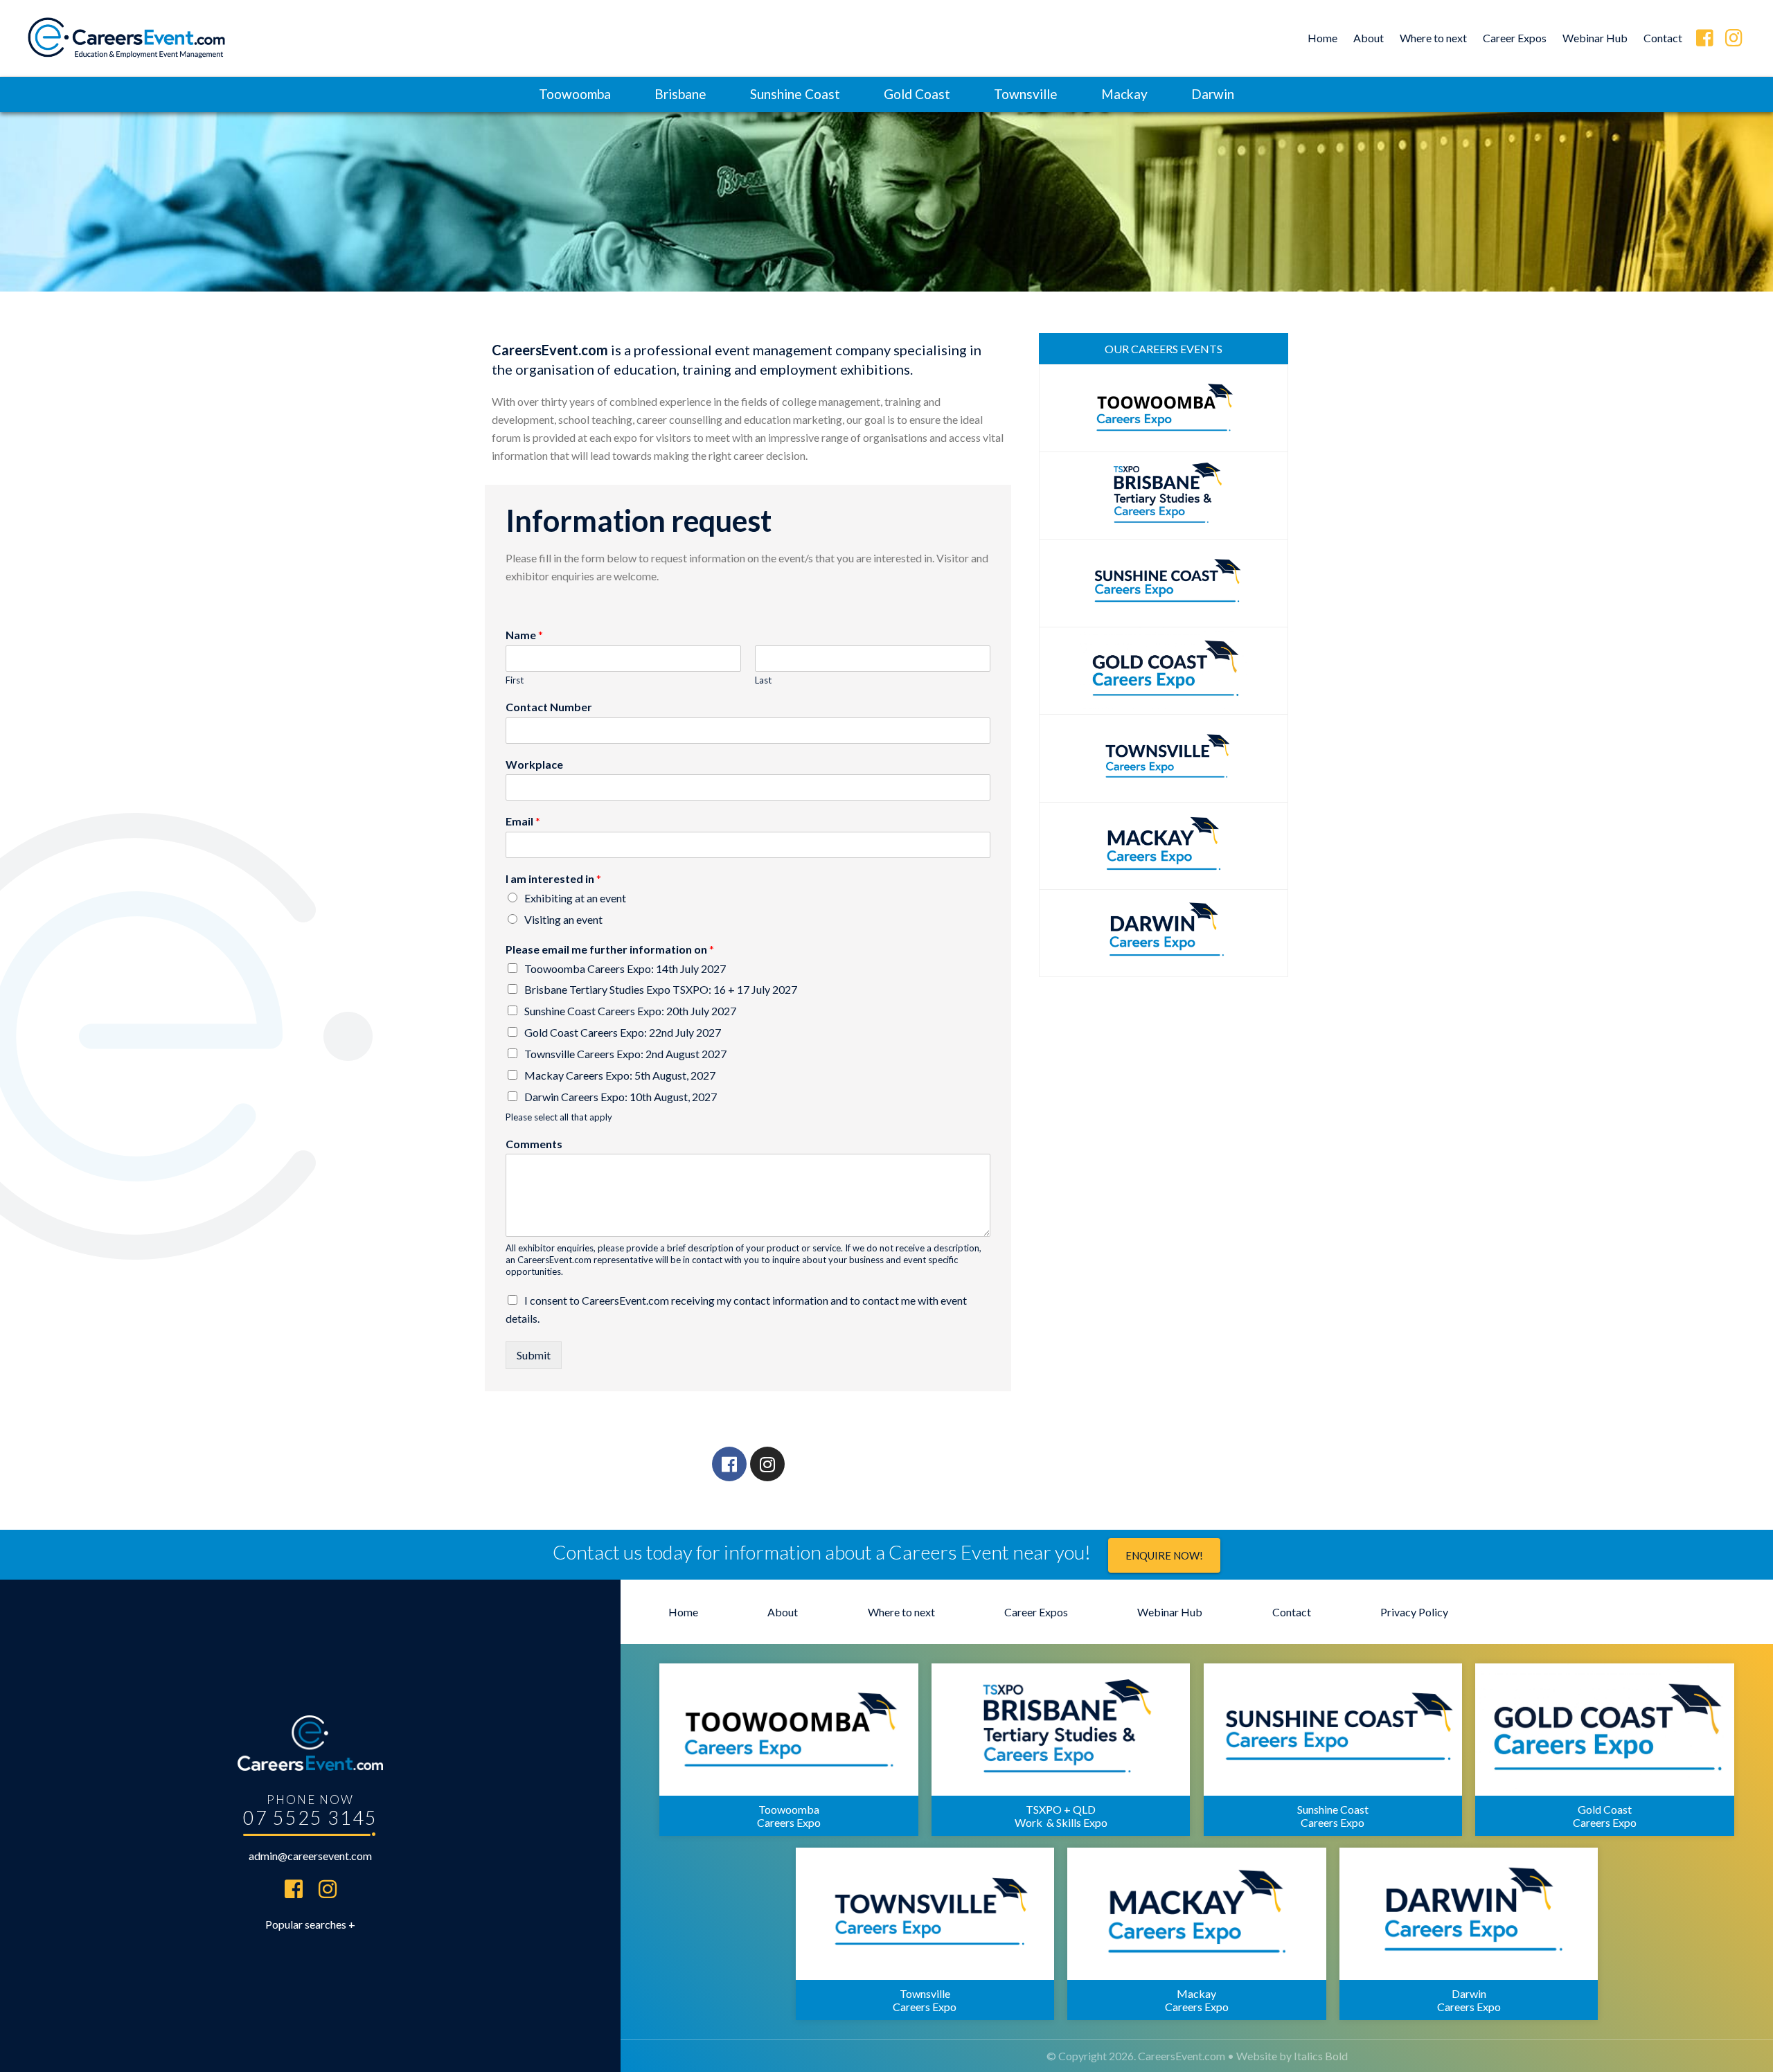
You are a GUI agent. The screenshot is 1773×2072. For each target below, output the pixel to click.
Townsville (1026, 94)
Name (524, 635)
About (1369, 38)
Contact (1663, 38)
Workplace (534, 764)
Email (523, 821)
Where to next (1433, 38)
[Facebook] (729, 1464)
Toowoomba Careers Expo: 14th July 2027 (625, 968)
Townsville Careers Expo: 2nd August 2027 (625, 1054)
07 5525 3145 (310, 1818)
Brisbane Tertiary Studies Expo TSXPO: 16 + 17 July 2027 (661, 989)
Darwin (1213, 94)
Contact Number (549, 707)
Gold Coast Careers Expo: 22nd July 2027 (623, 1032)
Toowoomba (575, 94)
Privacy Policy (1414, 1612)
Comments (534, 1144)
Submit (534, 1355)
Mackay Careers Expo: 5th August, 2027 (620, 1075)
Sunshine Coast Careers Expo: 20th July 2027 (630, 1011)
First (515, 680)
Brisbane (680, 94)
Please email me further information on (610, 949)
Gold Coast (917, 94)
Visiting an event (563, 919)
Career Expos (1515, 38)
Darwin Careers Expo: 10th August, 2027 (621, 1097)
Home (1322, 38)
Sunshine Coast (795, 94)
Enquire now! (1164, 1555)
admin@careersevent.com (310, 1856)
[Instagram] (767, 1464)
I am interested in (553, 878)
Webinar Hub (1595, 38)
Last (763, 680)
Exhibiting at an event (575, 898)
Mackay (1124, 94)
